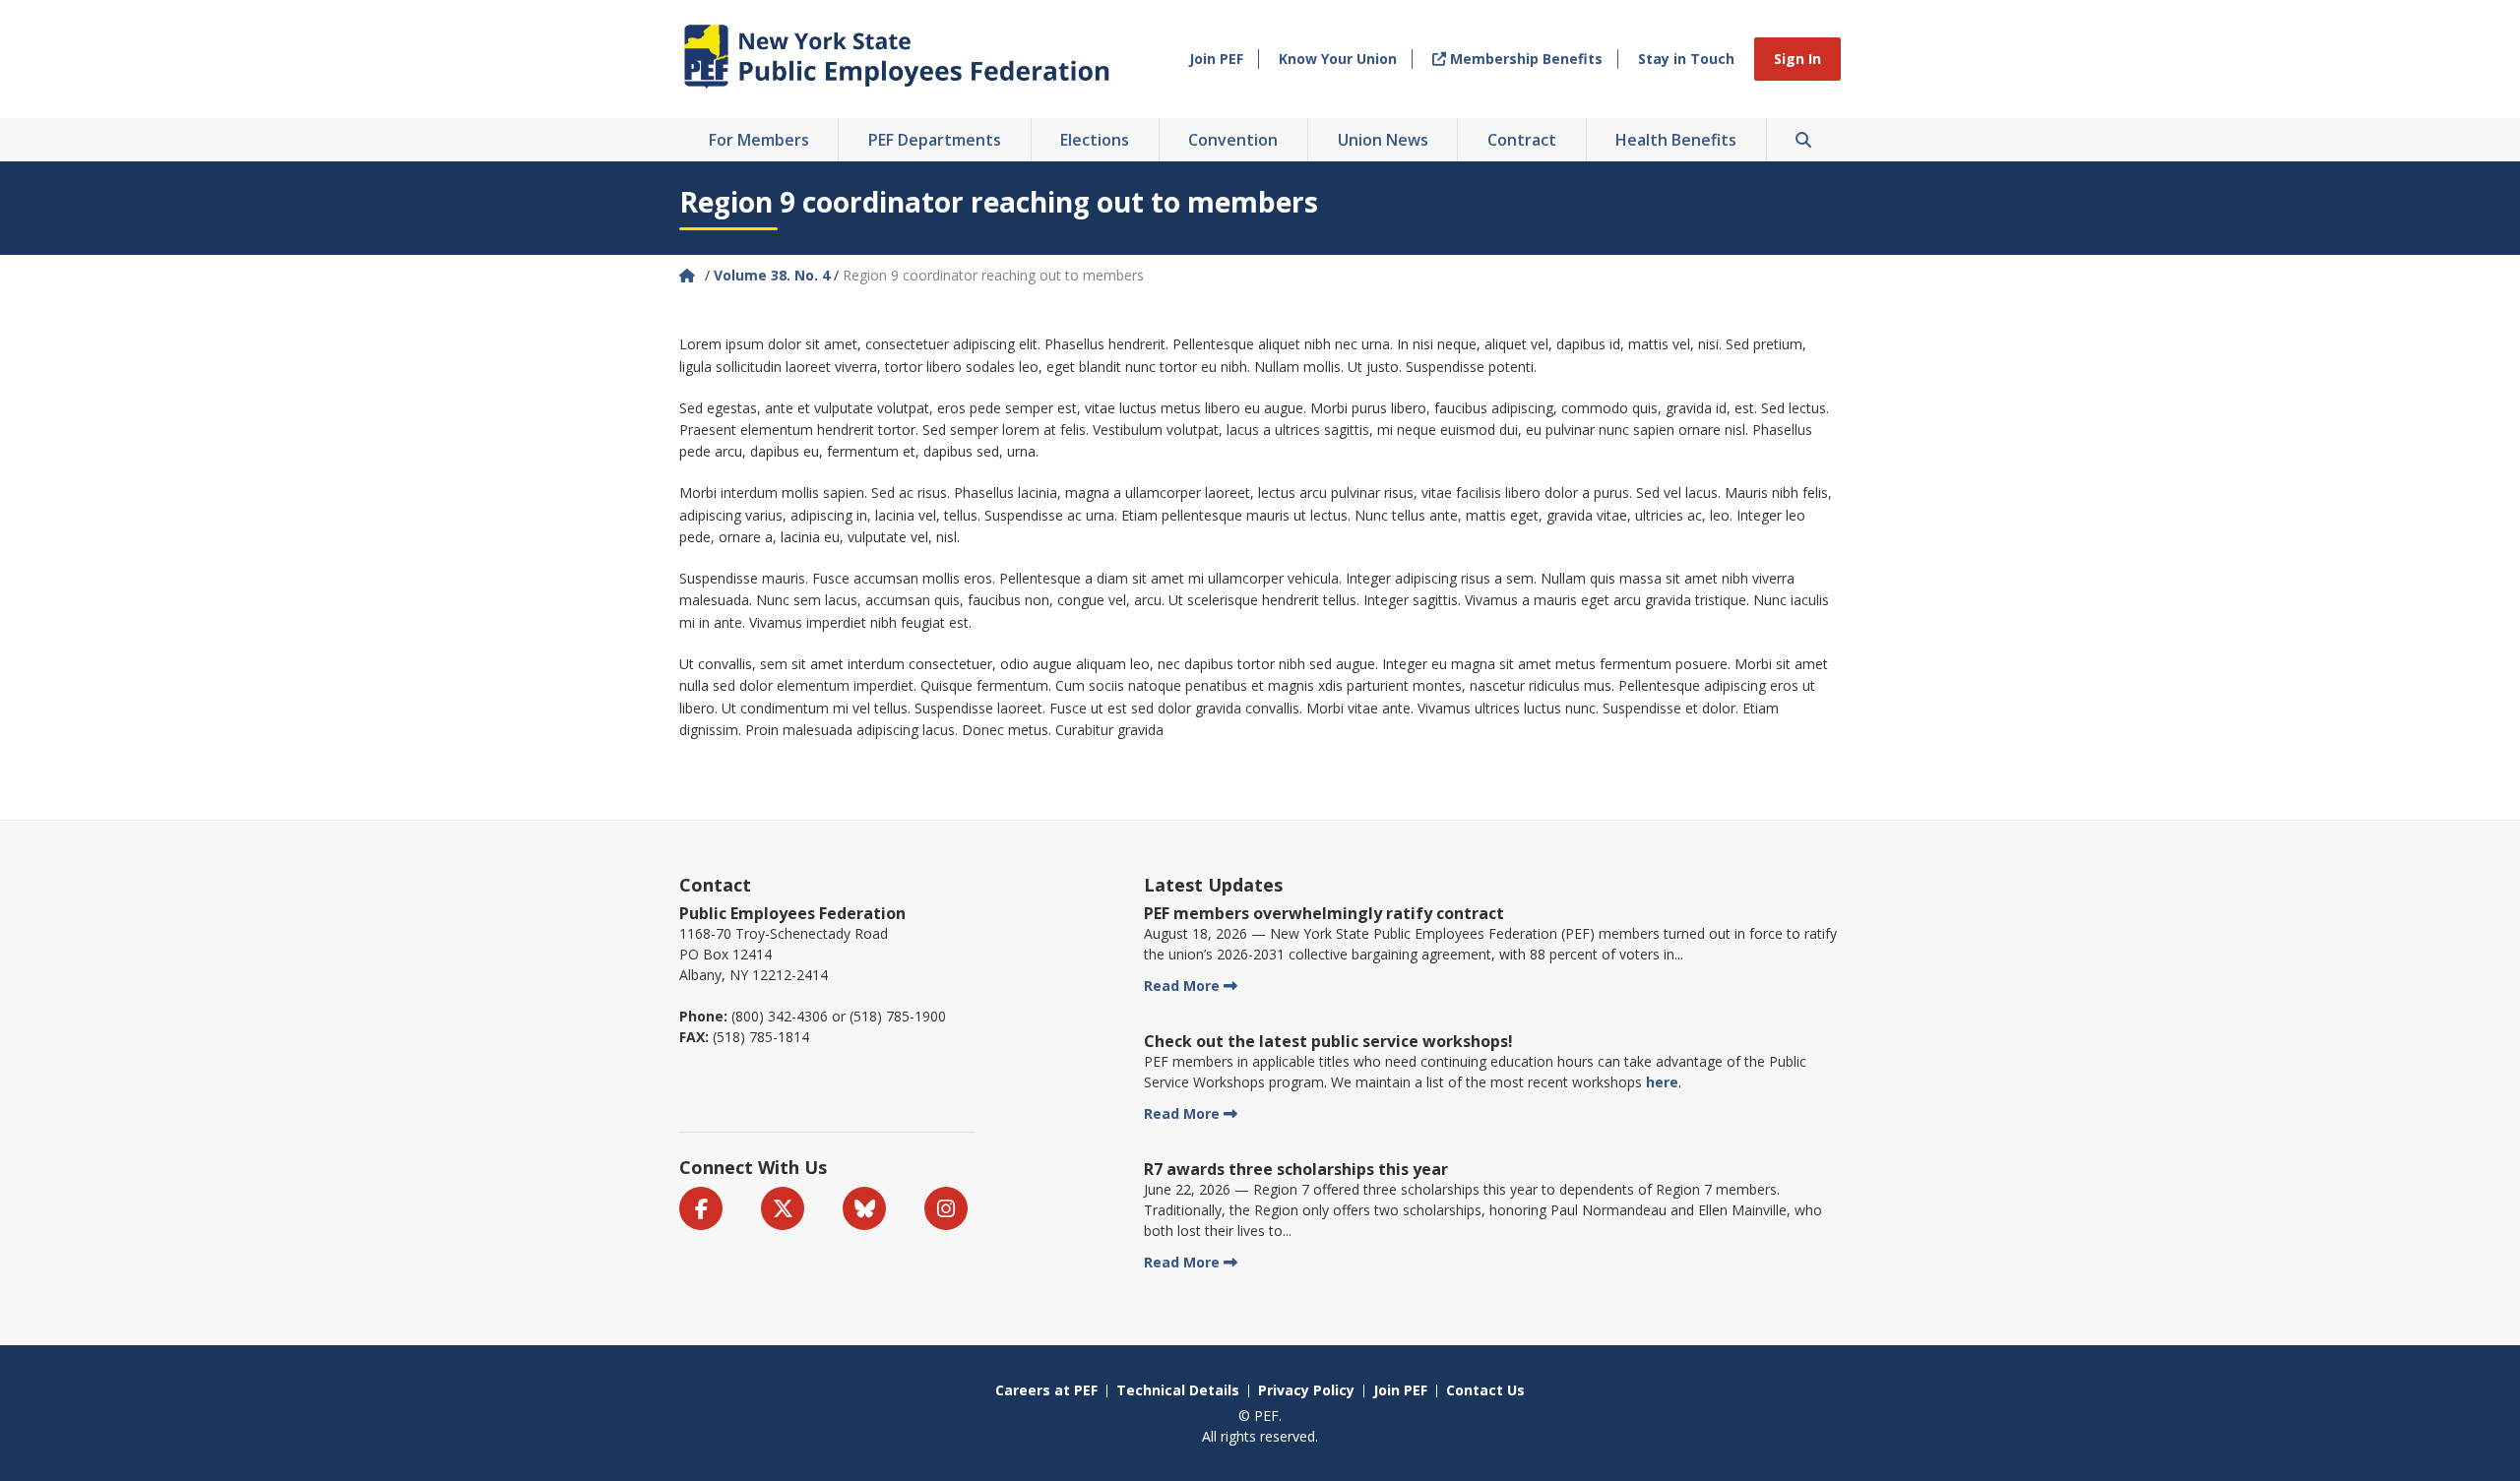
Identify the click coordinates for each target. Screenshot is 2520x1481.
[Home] (689, 275)
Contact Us (1485, 1390)
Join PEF (1216, 59)
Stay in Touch (1686, 59)
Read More (1182, 986)
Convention (1233, 140)
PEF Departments (935, 140)
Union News (1383, 140)
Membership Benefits (1524, 59)
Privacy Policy (1306, 1390)
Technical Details (1178, 1390)
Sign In (1797, 59)
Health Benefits (1676, 140)
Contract (1522, 140)
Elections (1095, 140)
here (1662, 1082)
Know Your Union (1338, 59)
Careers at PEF (1046, 1390)
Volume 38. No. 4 (772, 275)
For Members (759, 140)
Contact (715, 885)
